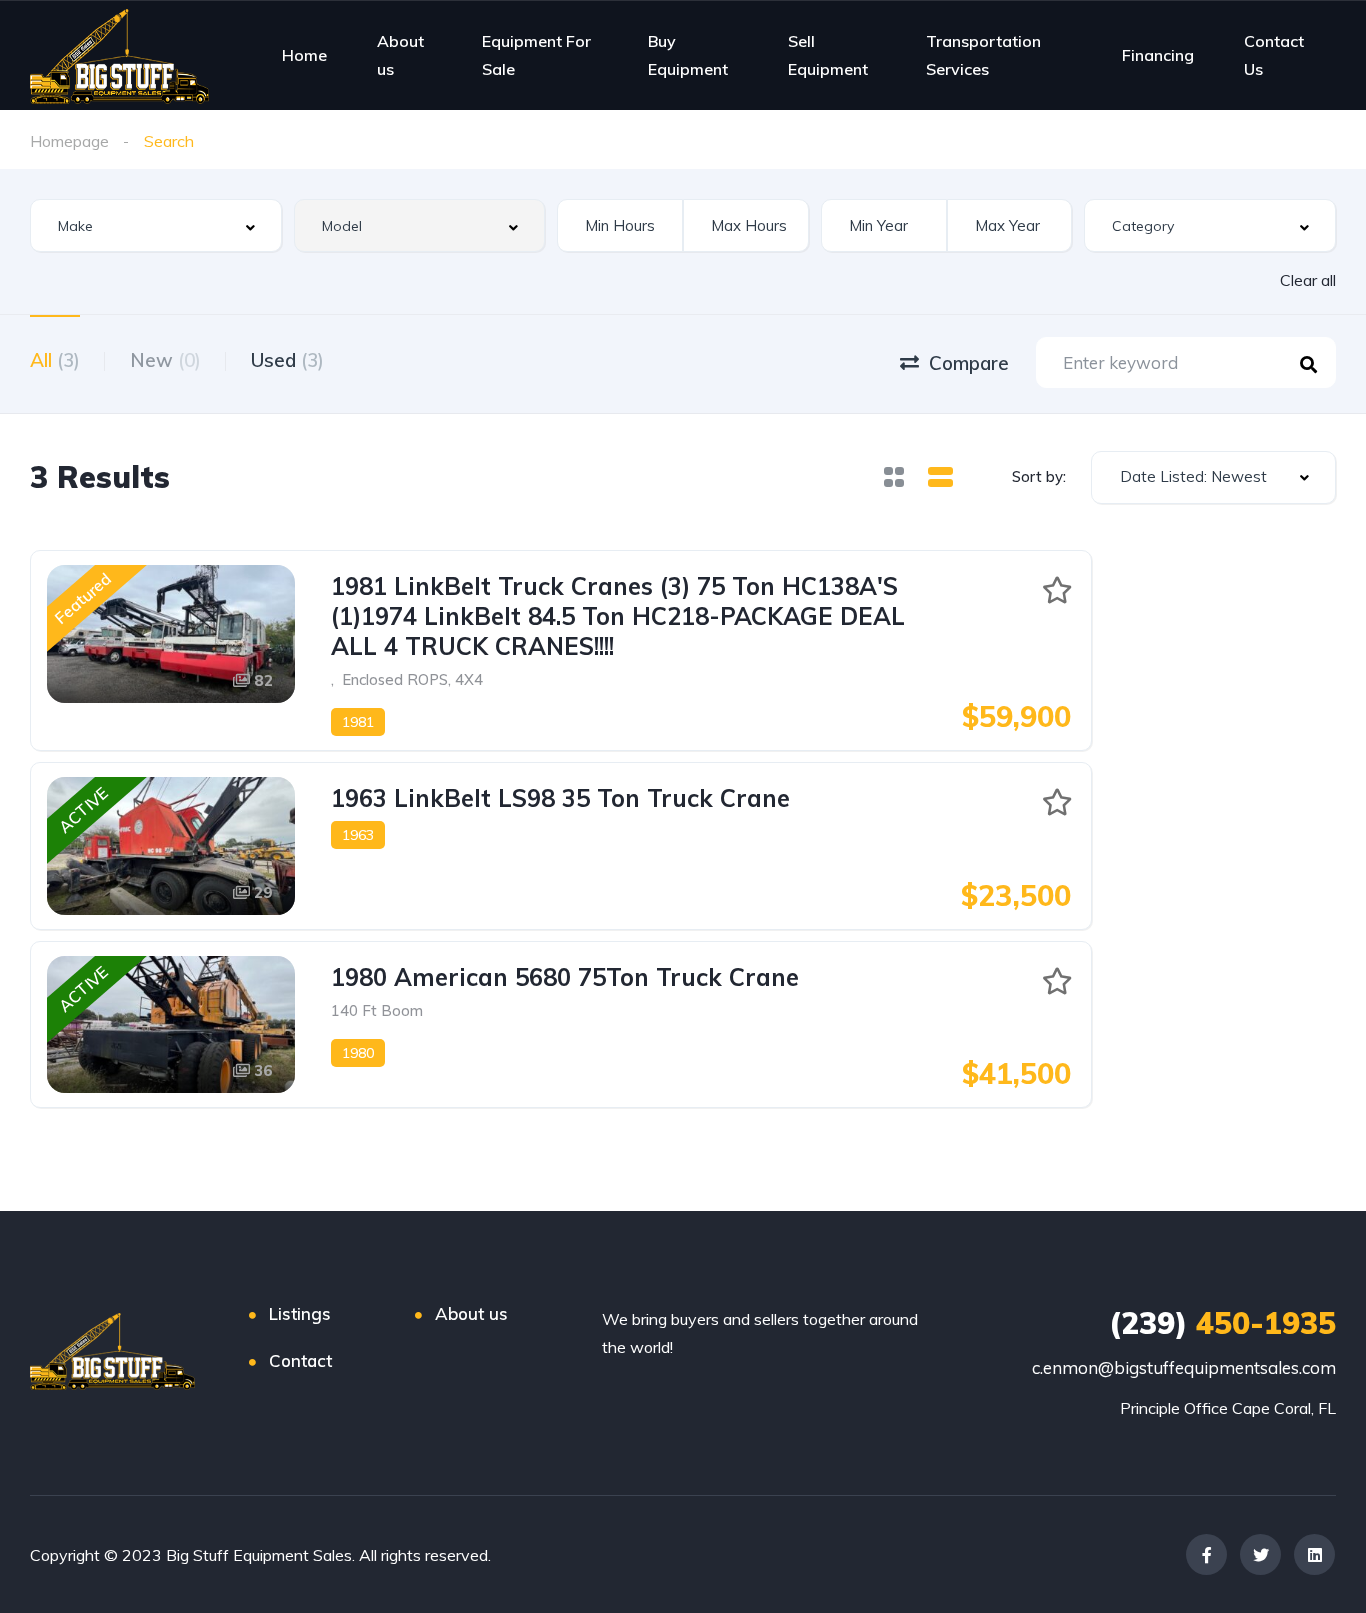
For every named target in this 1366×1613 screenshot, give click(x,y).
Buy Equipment (688, 55)
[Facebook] (1206, 1554)
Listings (300, 1313)
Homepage (69, 141)
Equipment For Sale (536, 55)
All (55, 360)
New (165, 360)
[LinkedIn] (1314, 1554)
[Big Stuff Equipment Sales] (119, 55)
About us (400, 55)
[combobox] (156, 225)
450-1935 (1222, 1323)
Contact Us (1274, 55)
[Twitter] (1260, 1554)
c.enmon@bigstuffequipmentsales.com (1184, 1367)
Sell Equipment (828, 55)
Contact (300, 1360)
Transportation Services (983, 55)
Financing (1158, 55)
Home (304, 55)
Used (287, 360)
